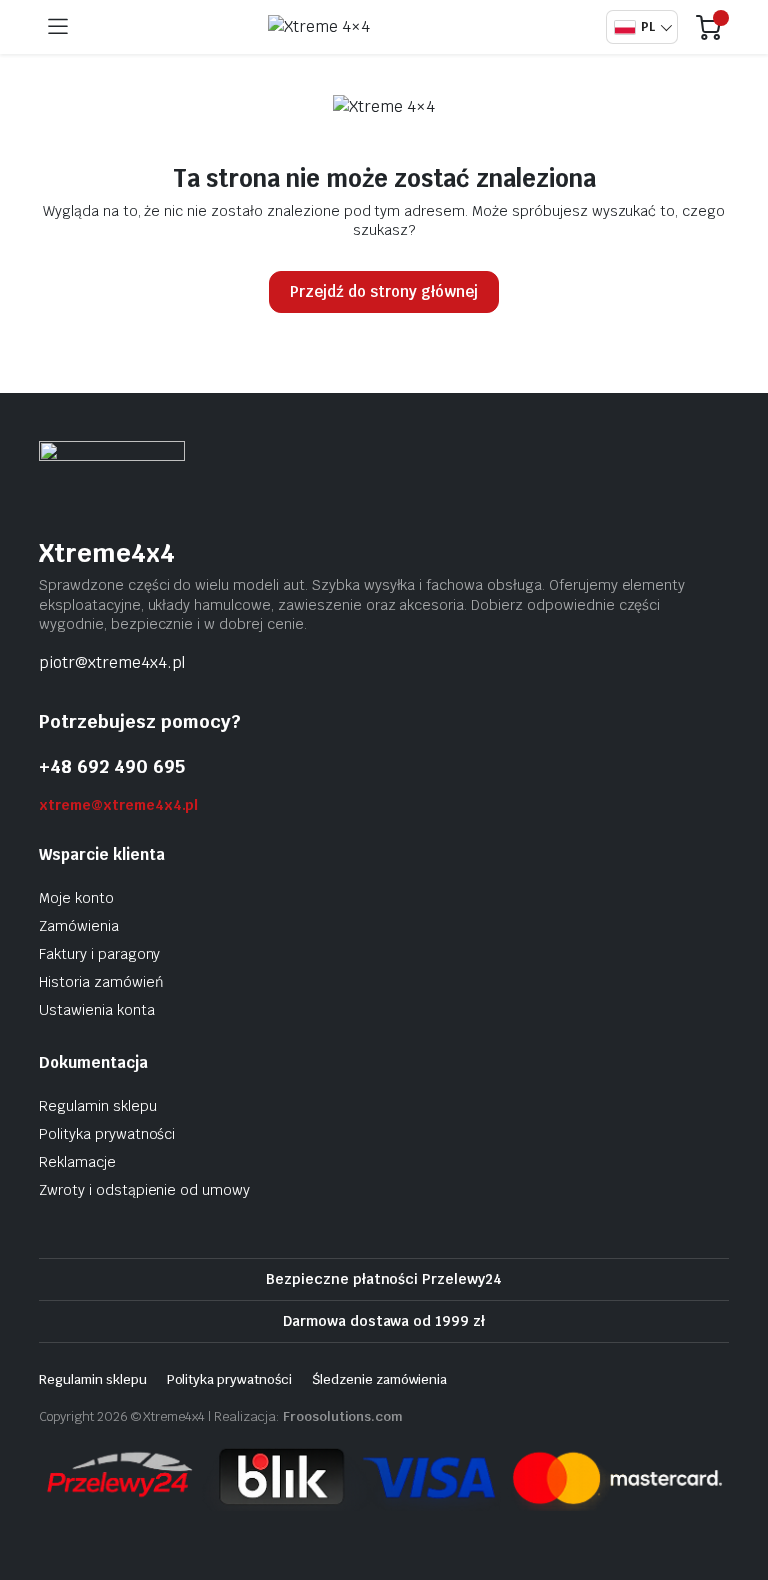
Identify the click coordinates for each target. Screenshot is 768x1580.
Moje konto (76, 898)
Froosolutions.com (343, 1416)
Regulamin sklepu (98, 1106)
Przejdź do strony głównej (383, 291)
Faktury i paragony (99, 954)
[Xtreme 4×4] (341, 27)
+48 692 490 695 (112, 766)
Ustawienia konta (97, 1010)
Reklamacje (77, 1162)
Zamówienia (79, 926)
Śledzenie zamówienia (379, 1379)
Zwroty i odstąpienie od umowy (144, 1190)
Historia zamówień (101, 982)
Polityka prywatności (107, 1134)
